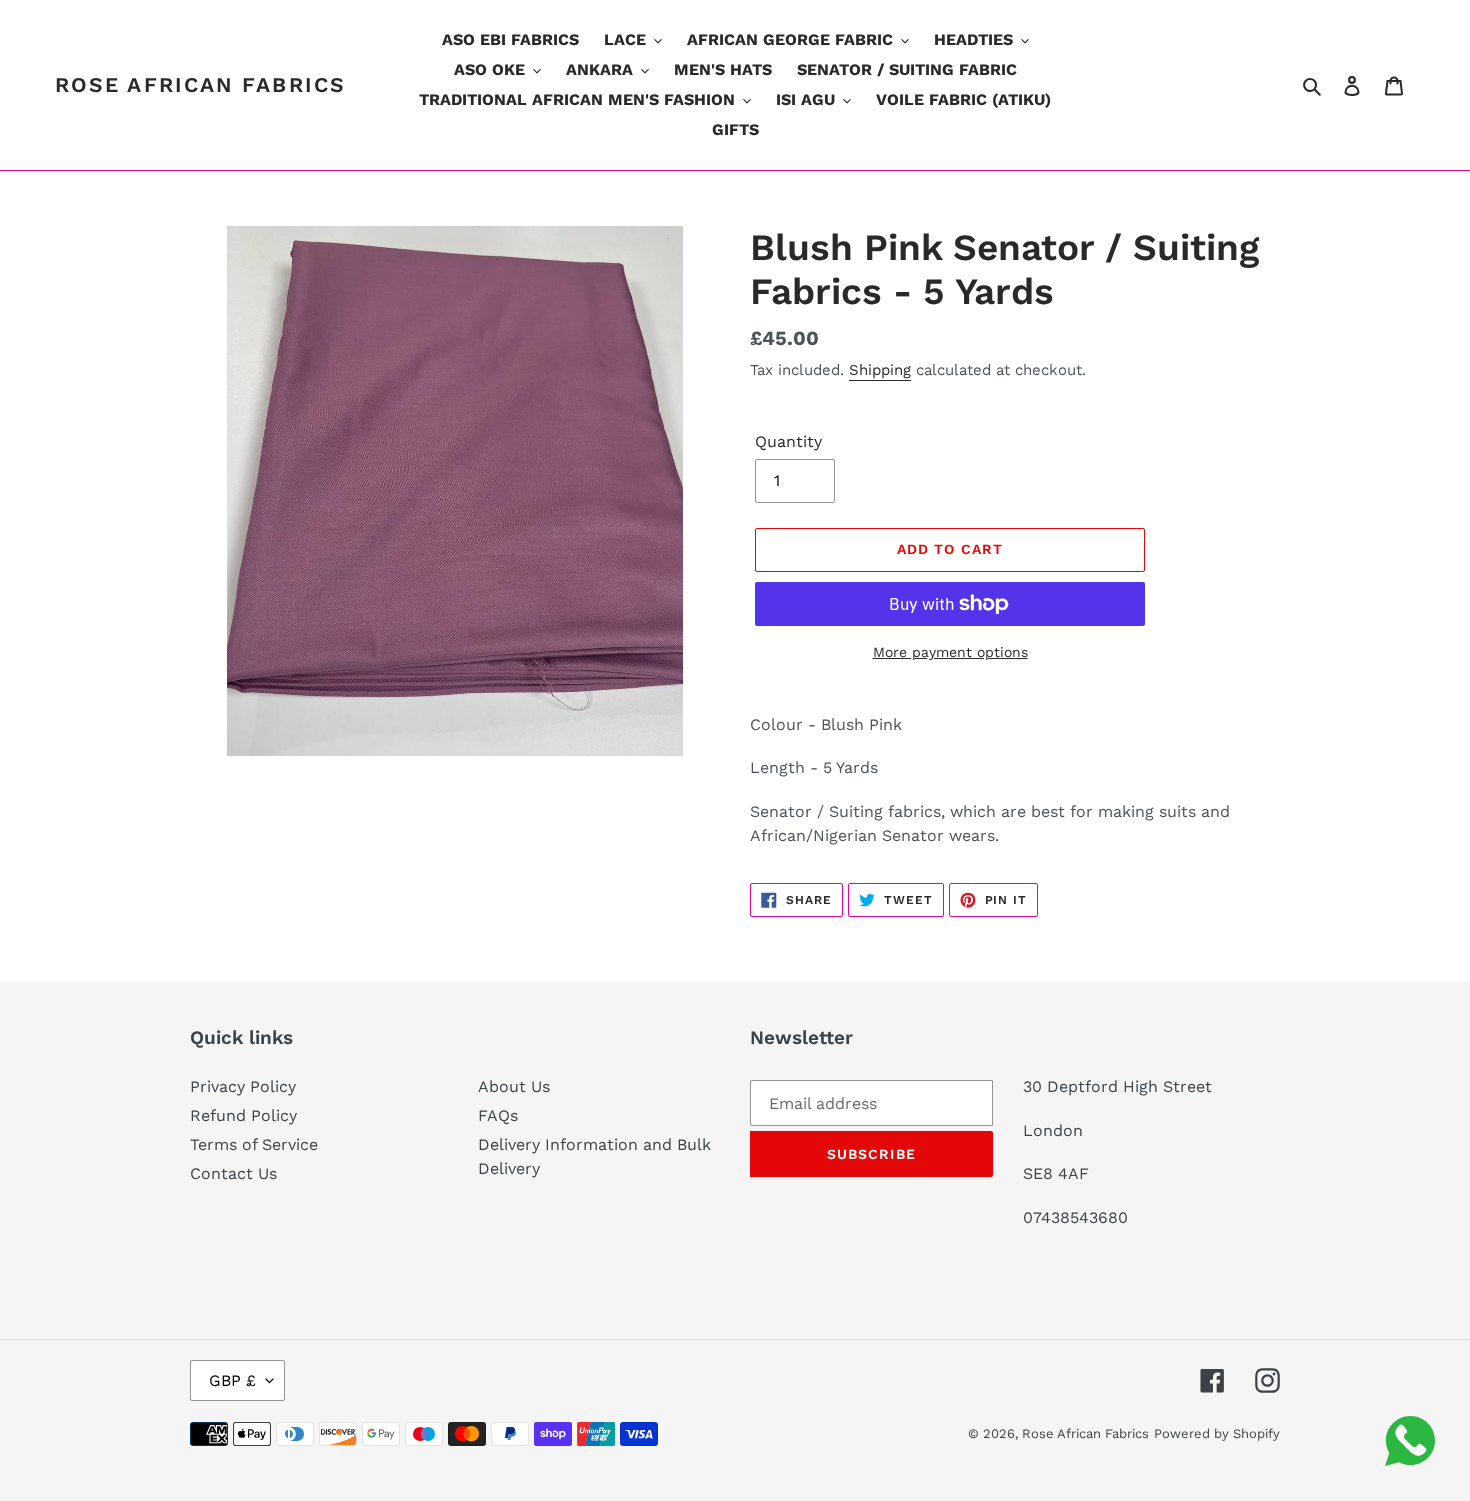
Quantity (788, 441)
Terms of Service (254, 1144)
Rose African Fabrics (200, 84)
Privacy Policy (243, 1086)
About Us (514, 1086)
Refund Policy (243, 1115)
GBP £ (232, 1380)
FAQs (498, 1115)
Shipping (880, 370)
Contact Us (233, 1173)
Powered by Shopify (1217, 1433)
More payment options (950, 652)
